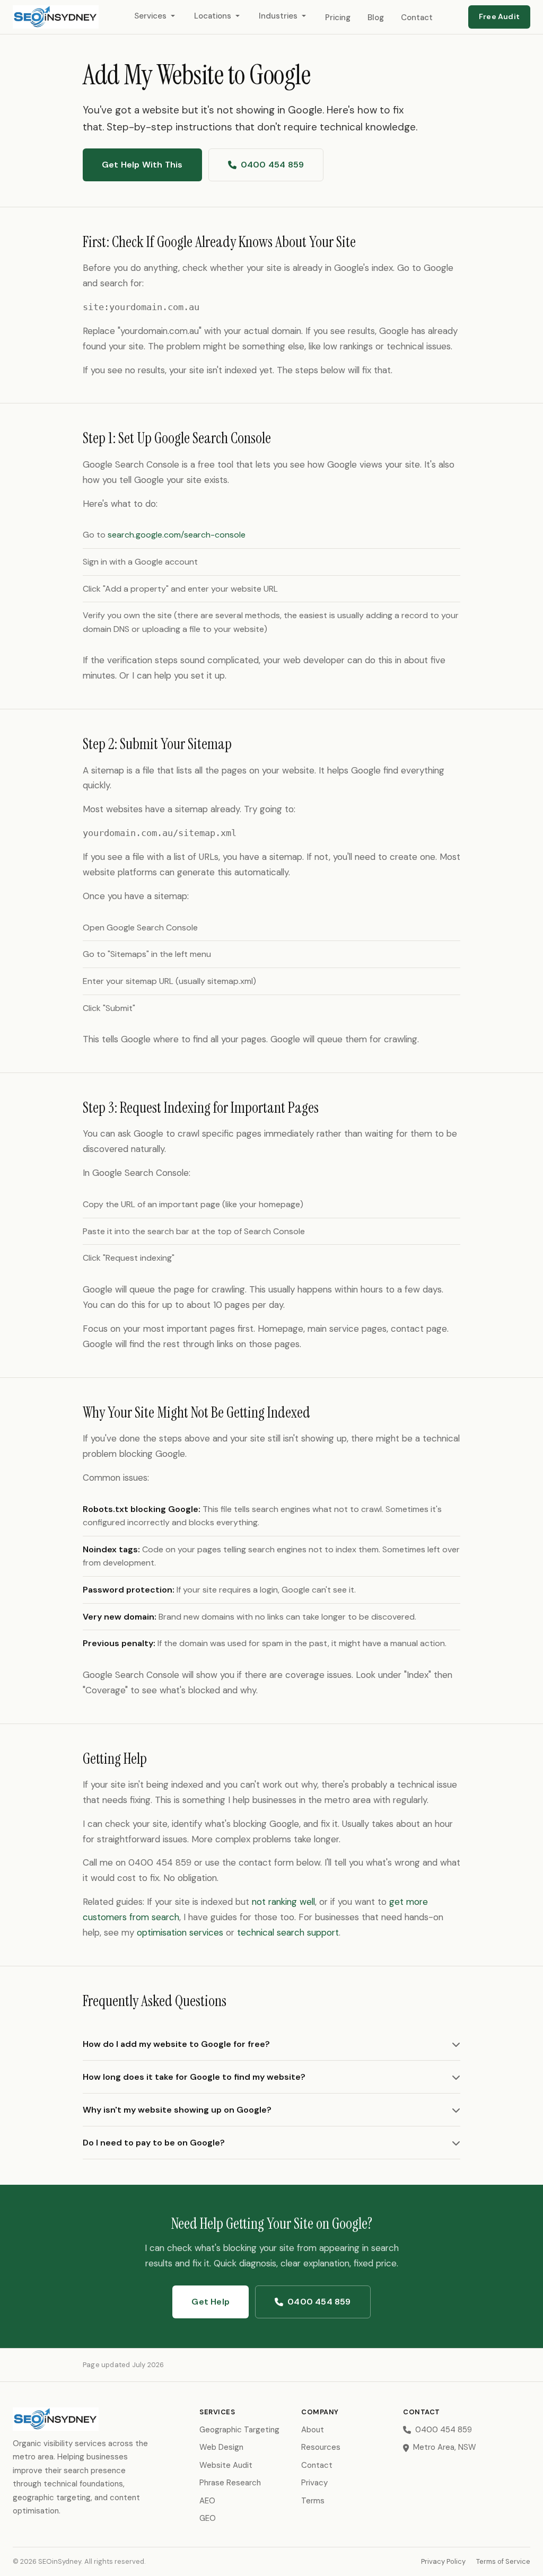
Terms (313, 2501)
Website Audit (226, 2465)
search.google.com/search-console (177, 535)
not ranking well (283, 1902)
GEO (208, 2518)
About (313, 2430)
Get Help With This (142, 165)
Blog (376, 17)
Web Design (221, 2447)
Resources (321, 2447)
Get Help (211, 2302)
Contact (417, 17)
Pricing (338, 17)
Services (150, 16)
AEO (207, 2501)
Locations (213, 16)
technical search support (288, 1932)
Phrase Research (230, 2483)
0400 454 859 (272, 165)
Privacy (314, 2483)
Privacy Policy (443, 2561)
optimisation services (180, 1932)
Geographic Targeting (239, 2430)
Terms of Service (503, 2561)
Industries (278, 16)
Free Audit (499, 16)
